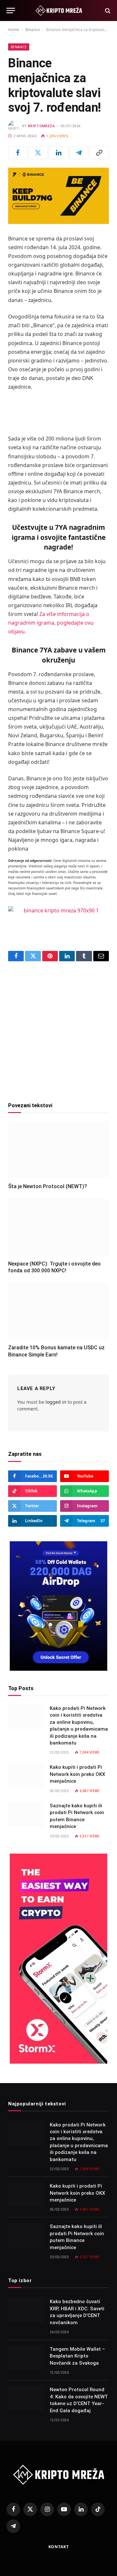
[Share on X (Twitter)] (38, 153)
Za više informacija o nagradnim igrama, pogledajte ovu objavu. (51, 623)
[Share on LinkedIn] (58, 153)
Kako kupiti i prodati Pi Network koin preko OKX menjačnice (78, 1774)
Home (14, 30)
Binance (33, 30)
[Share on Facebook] (18, 153)
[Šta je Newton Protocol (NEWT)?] (58, 1150)
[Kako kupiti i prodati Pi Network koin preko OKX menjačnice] (26, 1776)
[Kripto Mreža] (59, 11)
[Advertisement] (58, 1029)
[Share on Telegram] (79, 153)
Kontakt (59, 2547)
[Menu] (11, 11)
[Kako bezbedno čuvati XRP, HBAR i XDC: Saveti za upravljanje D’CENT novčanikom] (26, 2310)
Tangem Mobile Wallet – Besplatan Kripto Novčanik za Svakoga (77, 2356)
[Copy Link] (99, 153)
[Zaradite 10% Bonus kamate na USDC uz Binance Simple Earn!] (58, 1311)
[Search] (107, 11)
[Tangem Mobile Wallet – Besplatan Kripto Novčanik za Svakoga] (26, 2358)
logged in (56, 1402)
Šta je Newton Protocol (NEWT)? (48, 1186)
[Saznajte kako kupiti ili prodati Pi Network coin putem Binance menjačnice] (26, 1814)
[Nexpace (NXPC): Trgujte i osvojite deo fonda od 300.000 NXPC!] (58, 1227)
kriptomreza (41, 126)
